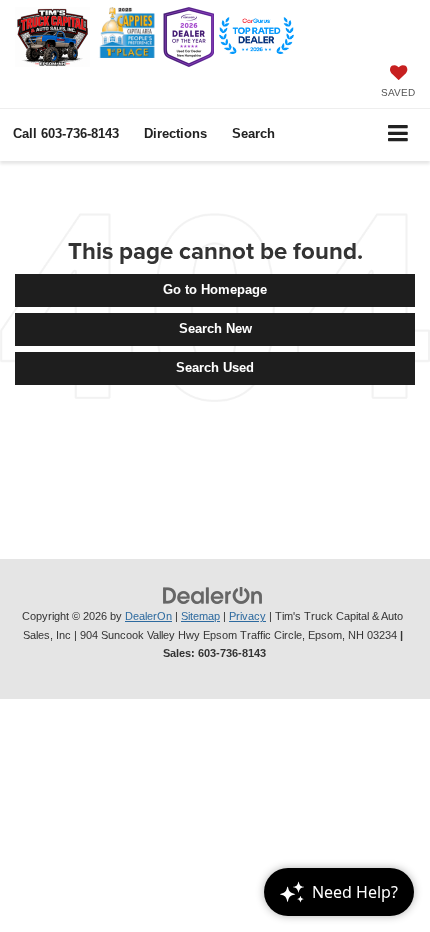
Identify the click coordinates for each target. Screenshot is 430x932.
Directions (175, 133)
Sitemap (200, 616)
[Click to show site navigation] (398, 134)
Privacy (247, 616)
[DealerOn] (213, 595)
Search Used (215, 367)
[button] (66, 133)
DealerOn (148, 616)
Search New (215, 328)
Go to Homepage (215, 289)
